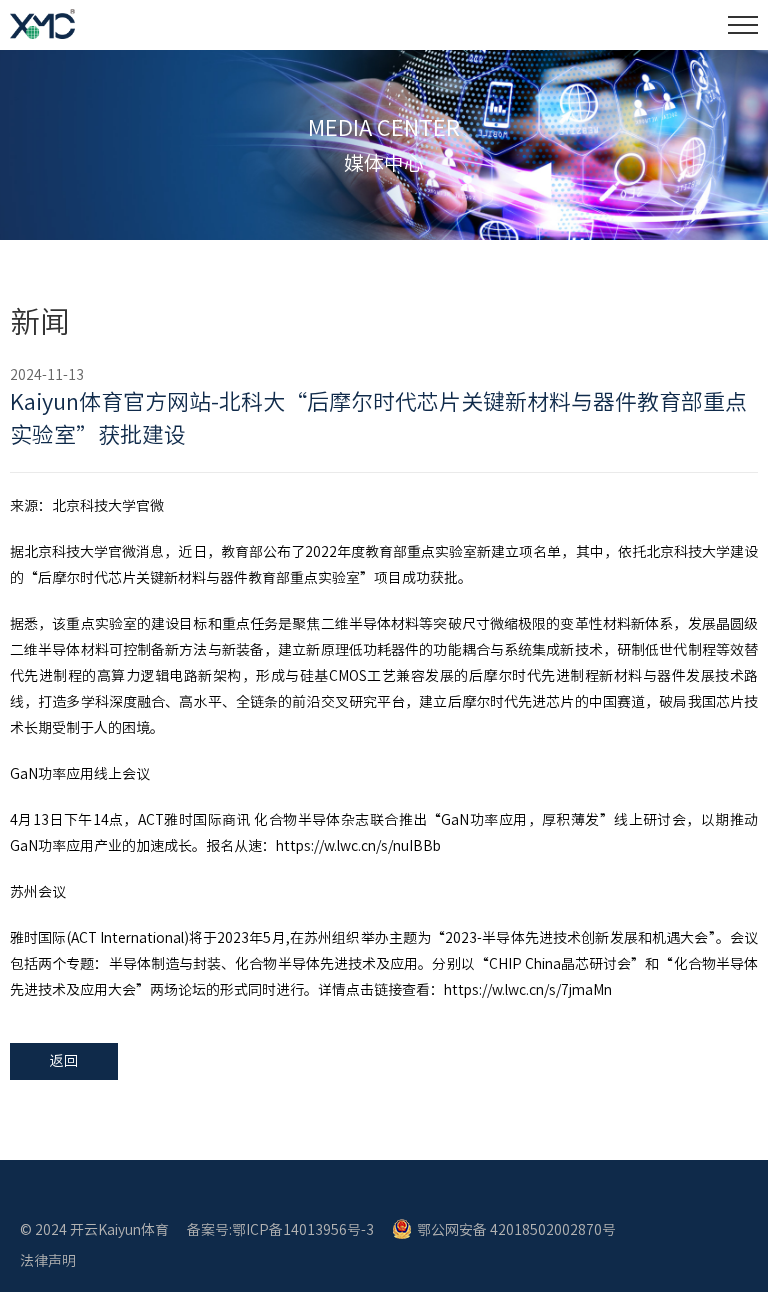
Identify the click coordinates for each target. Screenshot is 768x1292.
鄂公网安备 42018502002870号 (516, 1230)
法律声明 (48, 1261)
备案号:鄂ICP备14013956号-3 (280, 1230)
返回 (64, 1061)
